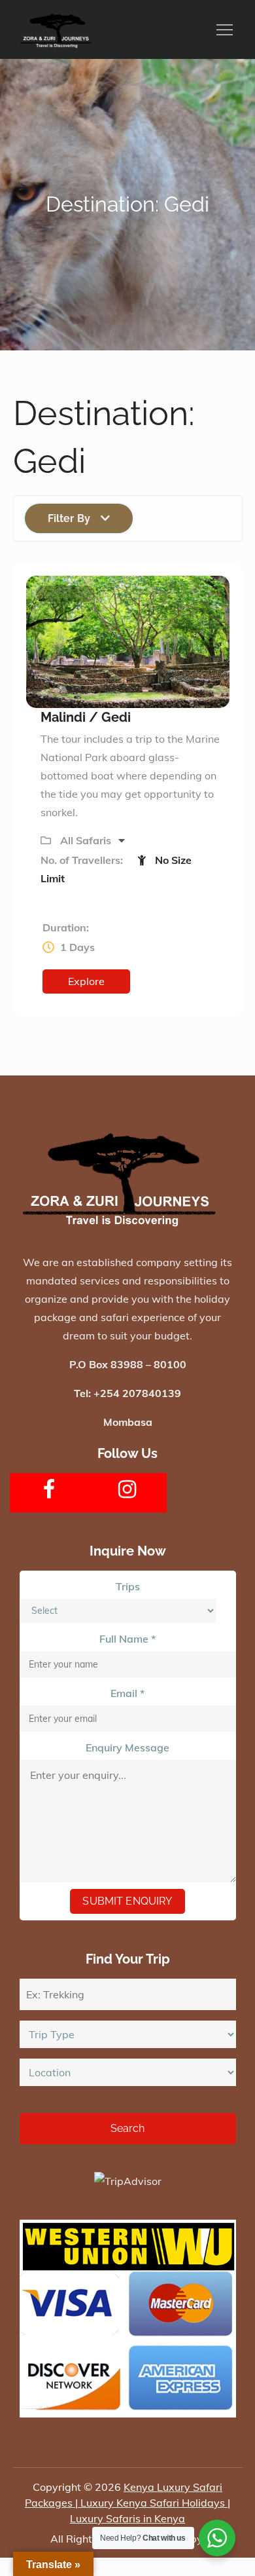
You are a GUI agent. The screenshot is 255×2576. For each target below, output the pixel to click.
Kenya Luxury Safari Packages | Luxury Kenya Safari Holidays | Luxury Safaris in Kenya (127, 2503)
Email (127, 1693)
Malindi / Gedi (86, 717)
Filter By (69, 518)
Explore (86, 981)
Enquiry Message (127, 1747)
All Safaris (87, 840)
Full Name (127, 1639)
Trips (128, 1586)
